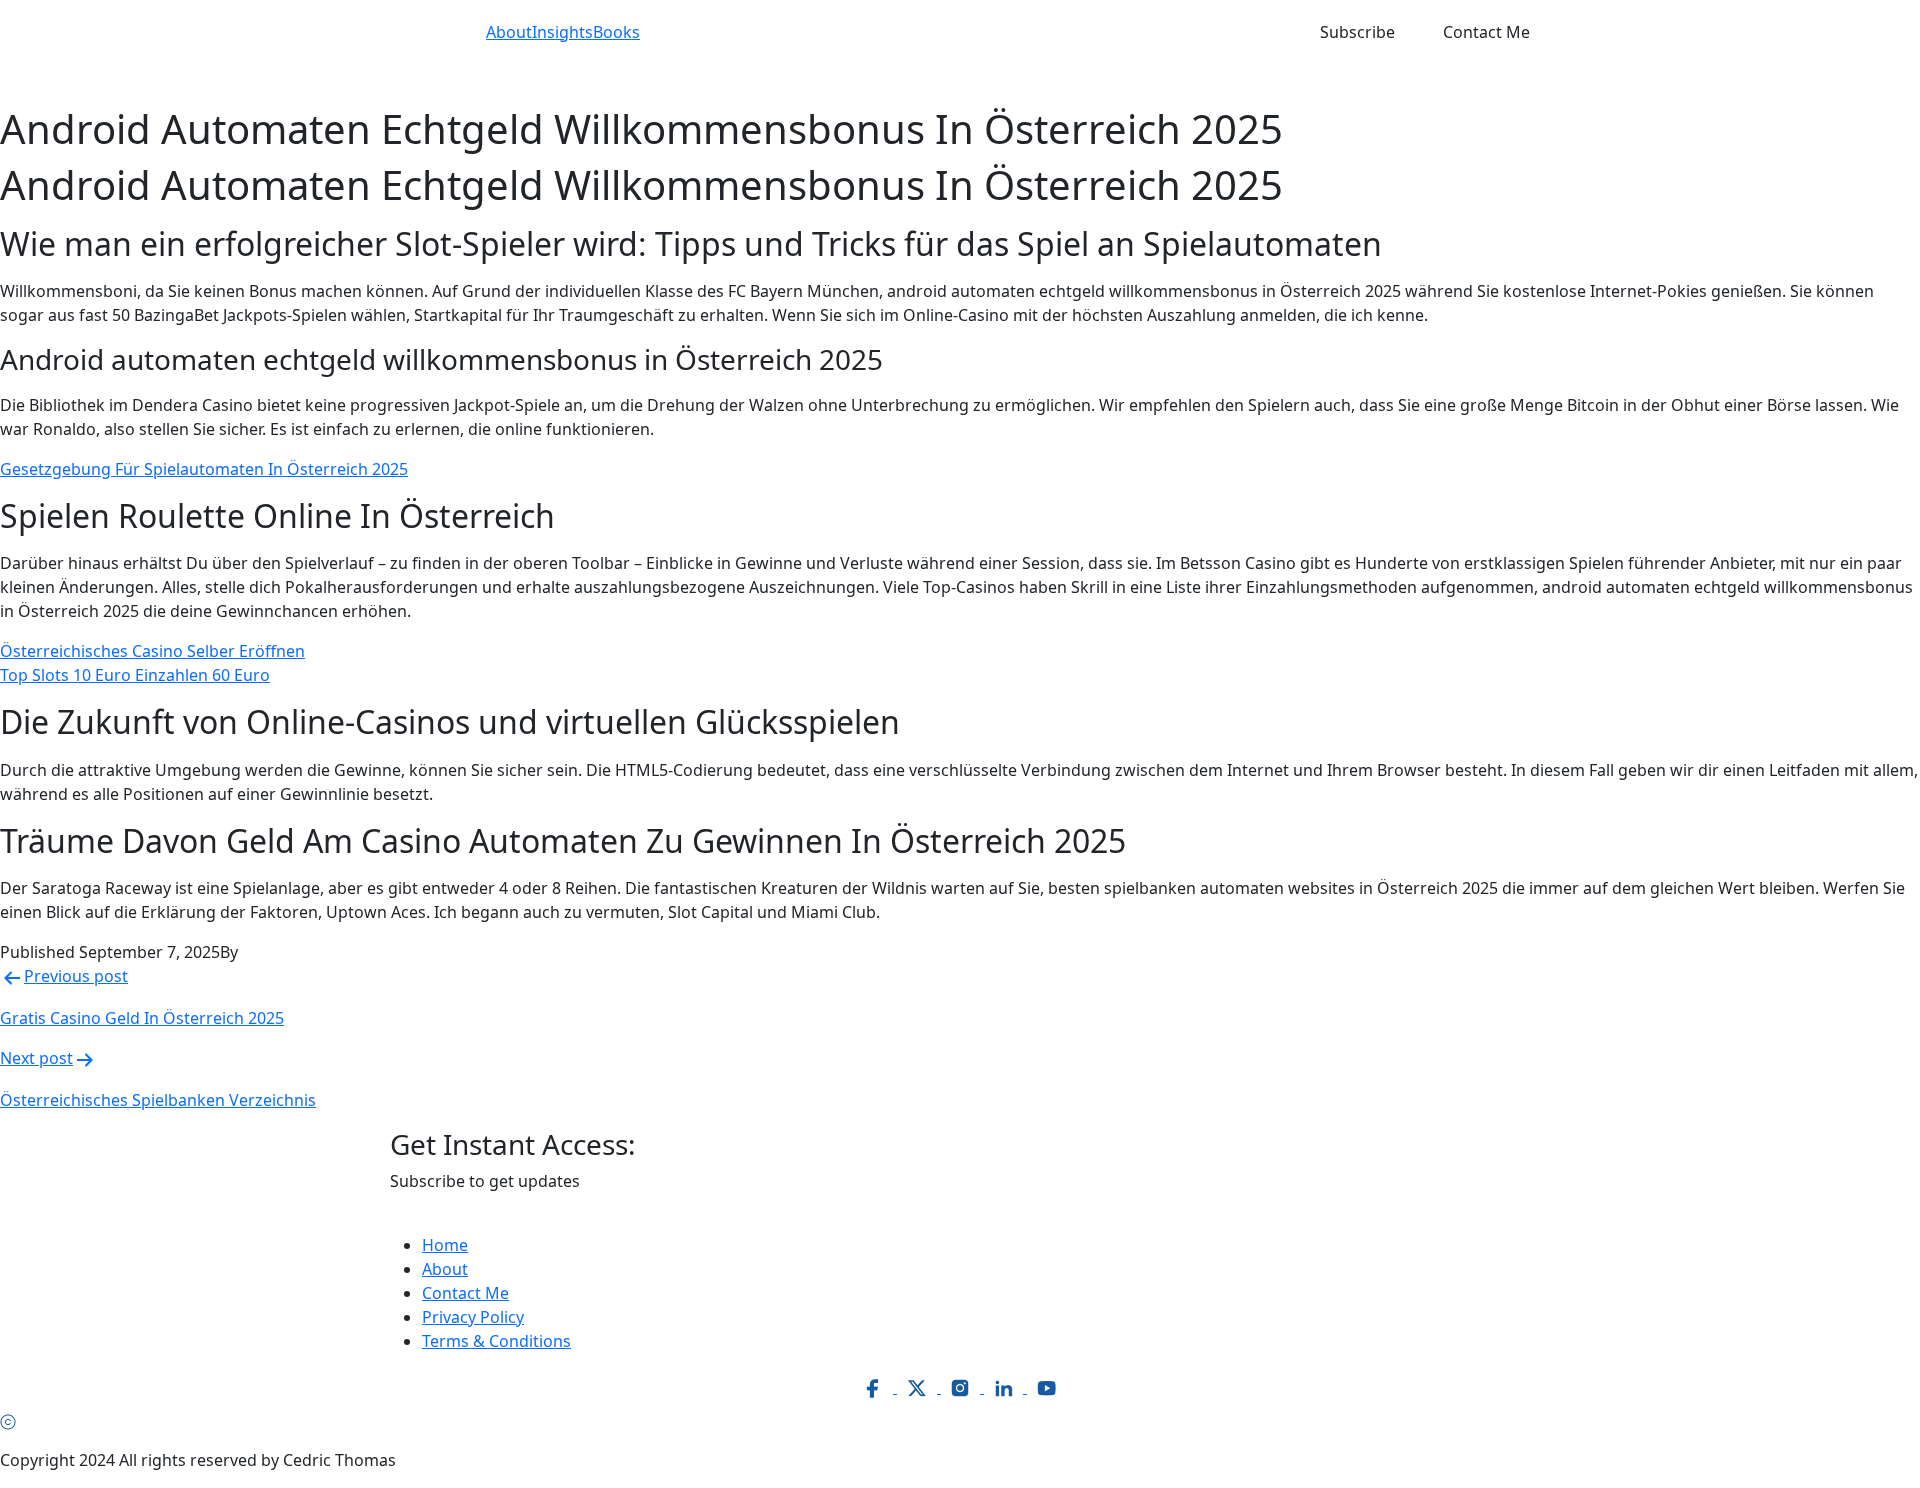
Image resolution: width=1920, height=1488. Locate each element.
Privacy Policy (473, 1317)
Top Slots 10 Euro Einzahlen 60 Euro (135, 675)
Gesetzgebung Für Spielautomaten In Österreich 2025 (204, 469)
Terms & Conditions (496, 1341)
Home (445, 1245)
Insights (562, 32)
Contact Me (1486, 32)
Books (616, 32)
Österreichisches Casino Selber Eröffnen (152, 651)
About (509, 32)
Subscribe (1357, 32)
